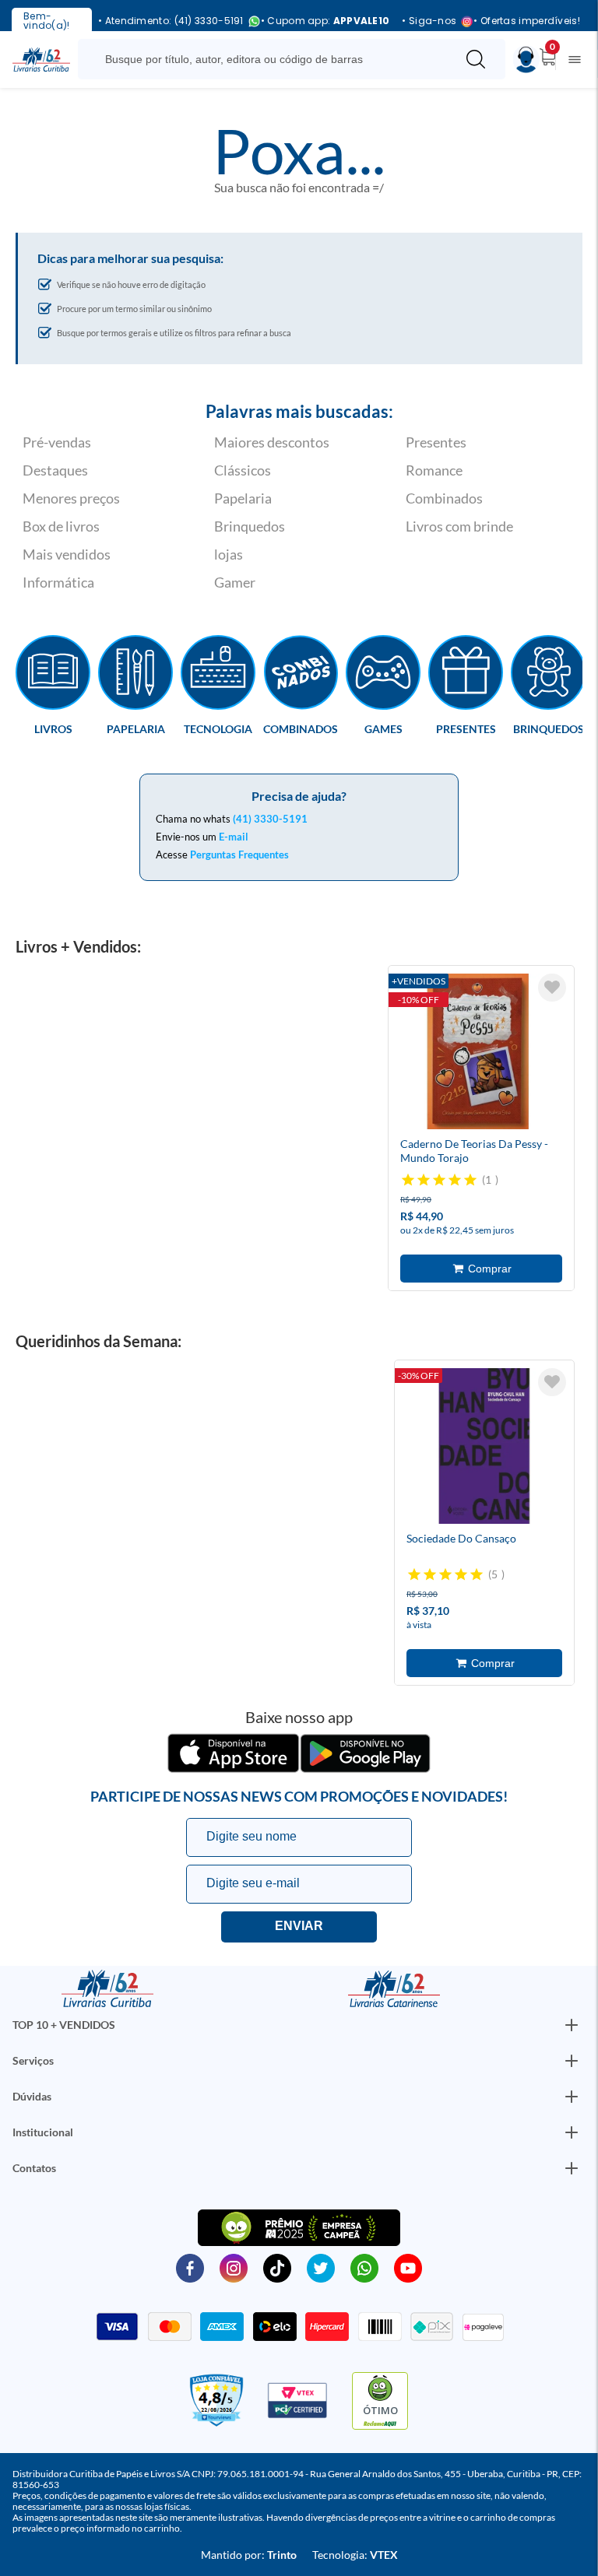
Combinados (444, 498)
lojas (229, 554)
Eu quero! (299, 1927)
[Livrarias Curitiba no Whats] (364, 2267)
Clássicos (243, 470)
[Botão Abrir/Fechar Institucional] (572, 2025)
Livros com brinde (459, 526)
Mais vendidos (67, 554)
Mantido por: (249, 2555)
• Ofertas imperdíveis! (527, 21)
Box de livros (61, 526)
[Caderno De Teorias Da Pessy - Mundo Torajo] (478, 1054)
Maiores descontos (272, 442)
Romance (434, 470)
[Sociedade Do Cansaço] (484, 1448)
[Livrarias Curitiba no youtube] (408, 2267)
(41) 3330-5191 (270, 819)
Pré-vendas (57, 442)
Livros (53, 728)
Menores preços (71, 498)
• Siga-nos (429, 21)
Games (383, 728)
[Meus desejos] (552, 988)
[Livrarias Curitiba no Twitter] (321, 2267)
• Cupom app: (325, 21)
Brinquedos (250, 526)
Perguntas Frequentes (239, 855)
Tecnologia (218, 728)
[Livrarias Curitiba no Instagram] (234, 2267)
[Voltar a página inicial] (41, 58)
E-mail (234, 837)
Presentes (436, 442)
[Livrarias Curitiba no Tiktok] (277, 2267)
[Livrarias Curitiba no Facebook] (190, 2267)
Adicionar (481, 1269)
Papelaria (243, 498)
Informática (58, 582)
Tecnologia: (355, 2555)
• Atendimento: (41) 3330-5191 (171, 21)
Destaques (55, 470)
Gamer (235, 582)
